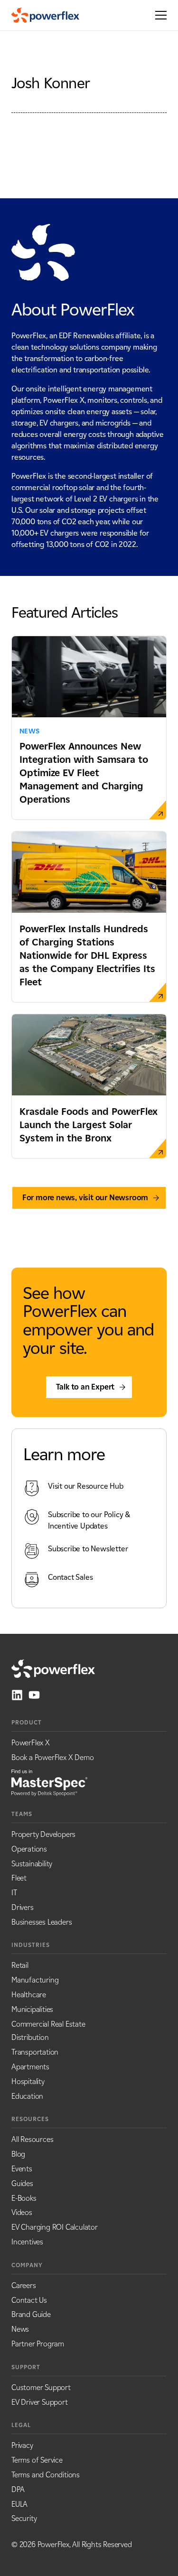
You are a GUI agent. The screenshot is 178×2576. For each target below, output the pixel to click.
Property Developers (43, 1834)
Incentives (27, 2242)
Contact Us (29, 2300)
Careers (24, 2285)
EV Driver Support (40, 2402)
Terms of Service (37, 2460)
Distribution (30, 2037)
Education (27, 2096)
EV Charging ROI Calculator (55, 2227)
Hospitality (28, 2081)
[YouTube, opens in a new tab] (34, 1695)
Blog (18, 2154)
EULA (19, 2504)
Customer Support (41, 2387)
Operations (29, 1849)
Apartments (30, 2067)
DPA (18, 2489)
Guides (22, 2183)
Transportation (35, 2052)
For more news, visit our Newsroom (85, 1198)
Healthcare (29, 1995)
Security (24, 2518)
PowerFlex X (31, 1743)
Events (22, 2169)
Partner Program (38, 2344)
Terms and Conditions (46, 2475)
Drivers (23, 1907)
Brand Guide (31, 2314)
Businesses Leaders (42, 1922)
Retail (20, 1965)
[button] (158, 15)
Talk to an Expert (85, 1387)
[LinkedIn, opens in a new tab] (17, 1695)
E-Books (24, 2198)
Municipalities (32, 2009)
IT (14, 1893)
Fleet (19, 1878)
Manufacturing (35, 1980)
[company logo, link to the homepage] (45, 15)
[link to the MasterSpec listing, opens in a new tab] (49, 1782)
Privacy (22, 2445)
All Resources (32, 2139)
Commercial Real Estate (48, 2024)
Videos (22, 2212)
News (20, 2329)
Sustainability (32, 1864)
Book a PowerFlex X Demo (52, 1757)
